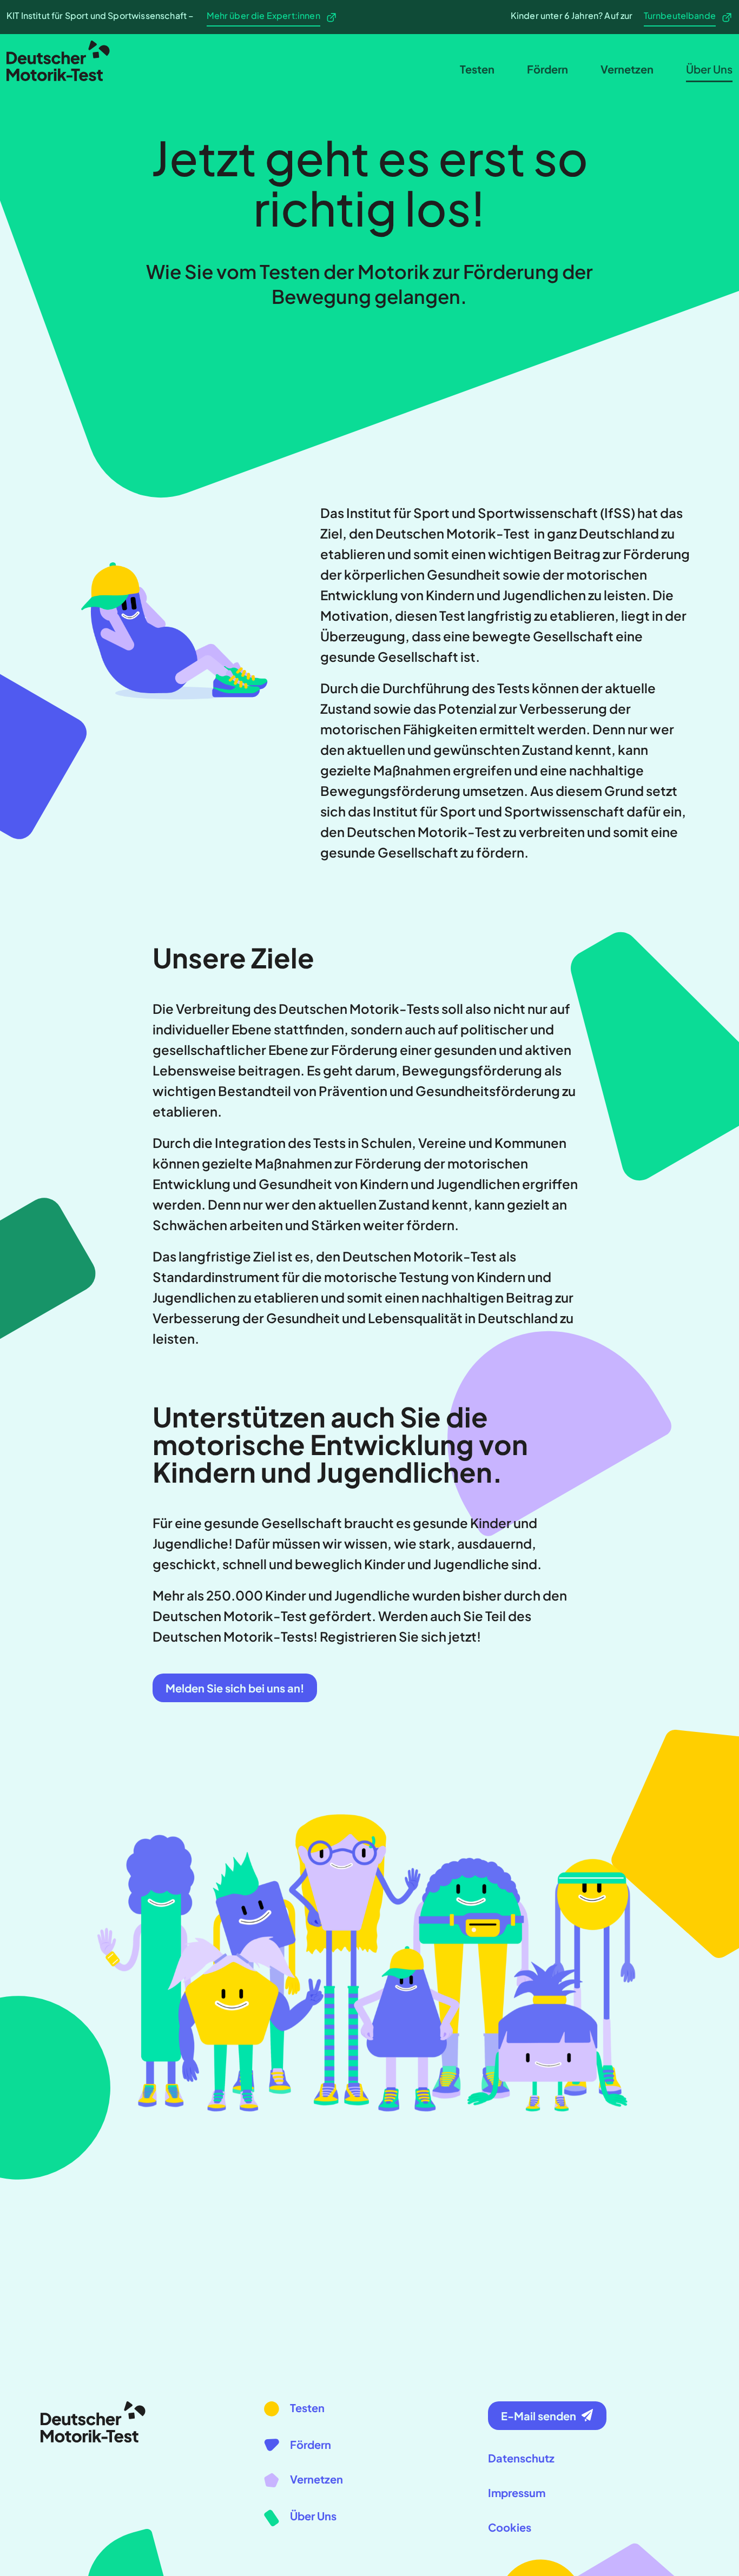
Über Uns (709, 69)
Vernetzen (627, 69)
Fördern (547, 69)
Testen (477, 69)
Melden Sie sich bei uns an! (235, 1688)
